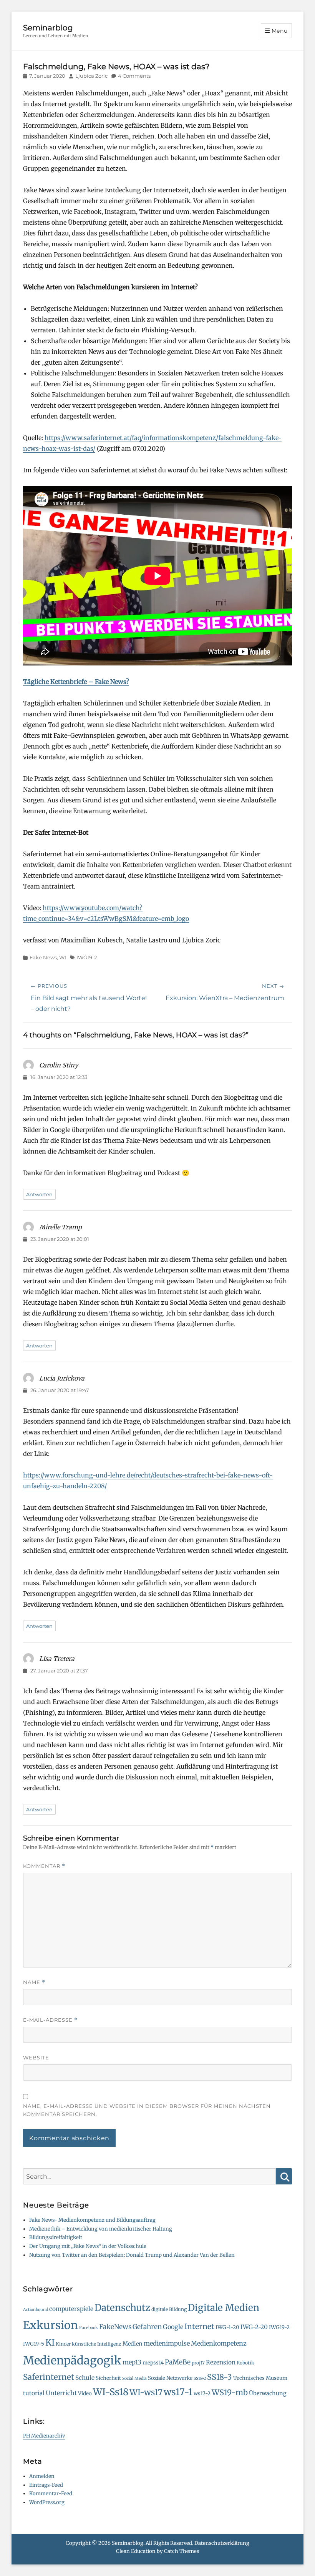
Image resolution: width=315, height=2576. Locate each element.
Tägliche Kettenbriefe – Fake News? (76, 682)
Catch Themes (182, 2551)
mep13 (132, 2362)
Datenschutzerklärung (222, 2543)
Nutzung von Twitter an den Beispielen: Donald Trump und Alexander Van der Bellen (132, 2255)
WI (63, 957)
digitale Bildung (169, 2309)
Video (85, 2393)
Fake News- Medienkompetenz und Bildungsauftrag (92, 2220)
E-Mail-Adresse (50, 2020)
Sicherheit (108, 2378)
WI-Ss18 (111, 2392)
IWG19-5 (34, 2344)
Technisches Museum (260, 2378)
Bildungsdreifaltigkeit (56, 2237)
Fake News (43, 957)
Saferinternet (49, 2377)
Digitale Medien (224, 2308)
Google (173, 2327)
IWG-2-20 (254, 2327)
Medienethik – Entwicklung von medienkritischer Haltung (101, 2229)
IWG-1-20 (227, 2327)
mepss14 (153, 2363)
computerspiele (71, 2309)
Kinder (63, 2344)
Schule (85, 2378)
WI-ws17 (146, 2392)
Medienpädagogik (72, 2360)
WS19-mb (230, 2392)
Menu (280, 31)
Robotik (245, 2363)
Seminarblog (48, 28)
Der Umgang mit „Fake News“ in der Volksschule (88, 2246)
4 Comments (134, 76)
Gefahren (147, 2327)
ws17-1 (178, 2392)
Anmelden (42, 2476)
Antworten (39, 1194)
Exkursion (51, 2325)
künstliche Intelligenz (97, 2344)
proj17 (198, 2363)
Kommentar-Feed (51, 2493)
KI (50, 2343)
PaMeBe (178, 2362)
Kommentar (44, 1866)
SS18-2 (200, 2378)
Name (34, 1982)
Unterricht (61, 2393)
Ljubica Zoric (91, 76)
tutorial (34, 2393)
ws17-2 (202, 2393)
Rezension (221, 2362)
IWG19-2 (87, 957)
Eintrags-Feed (46, 2485)
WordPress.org (47, 2502)
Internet (199, 2326)
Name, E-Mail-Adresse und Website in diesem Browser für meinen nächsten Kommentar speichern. (147, 2110)
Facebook (89, 2328)
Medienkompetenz (219, 2343)
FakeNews (115, 2327)
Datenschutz (122, 2308)
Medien (133, 2344)
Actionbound (36, 2310)
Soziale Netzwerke (170, 2378)
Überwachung (268, 2393)
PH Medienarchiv (44, 2436)
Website (36, 2057)
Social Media (134, 2378)
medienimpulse (167, 2343)
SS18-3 (220, 2377)
